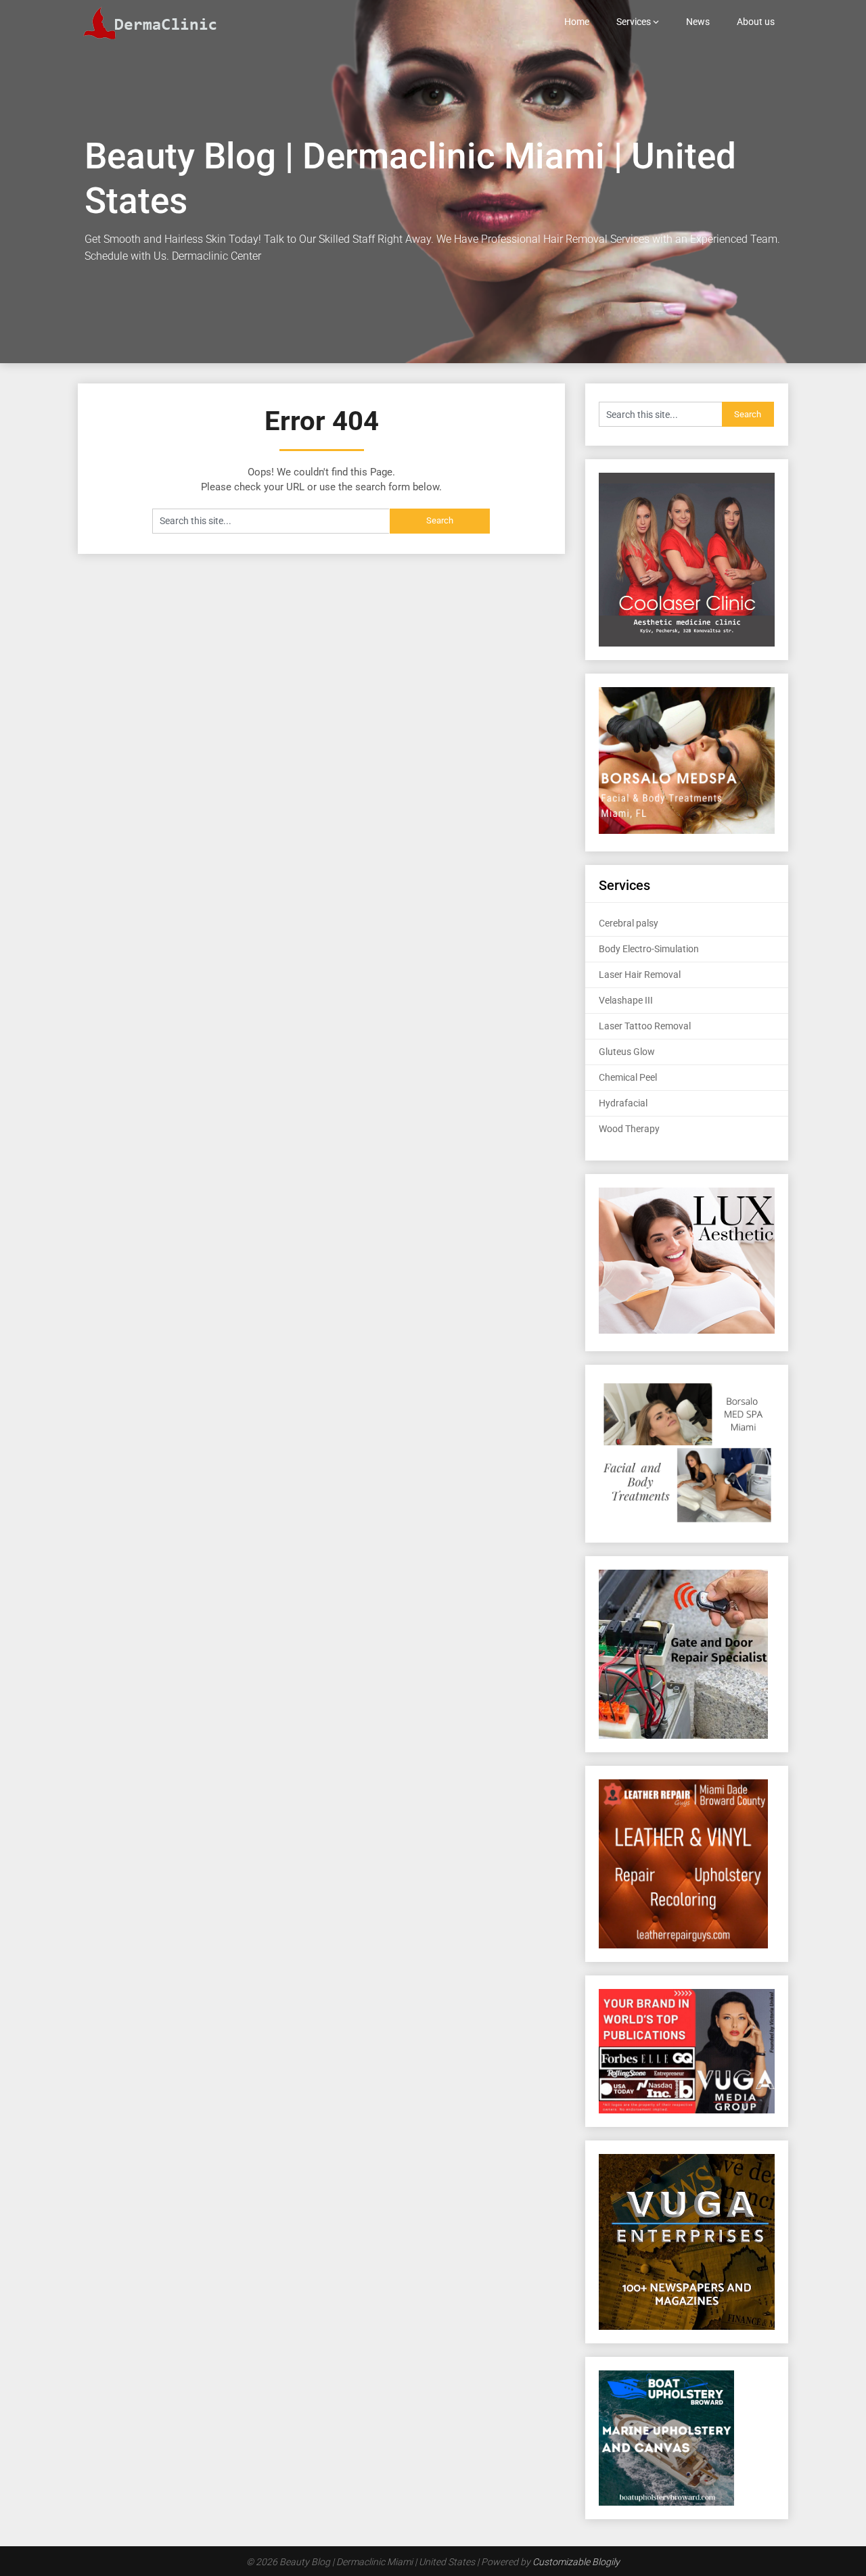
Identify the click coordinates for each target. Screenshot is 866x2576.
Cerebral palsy (629, 923)
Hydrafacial (623, 1103)
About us (756, 22)
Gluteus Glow (627, 1052)
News (698, 22)
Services (634, 22)
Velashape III (626, 1000)
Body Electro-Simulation (649, 949)
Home (577, 22)
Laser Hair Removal (640, 975)
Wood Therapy (629, 1129)
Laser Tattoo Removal (645, 1026)
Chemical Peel (628, 1077)
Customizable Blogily (576, 2562)
